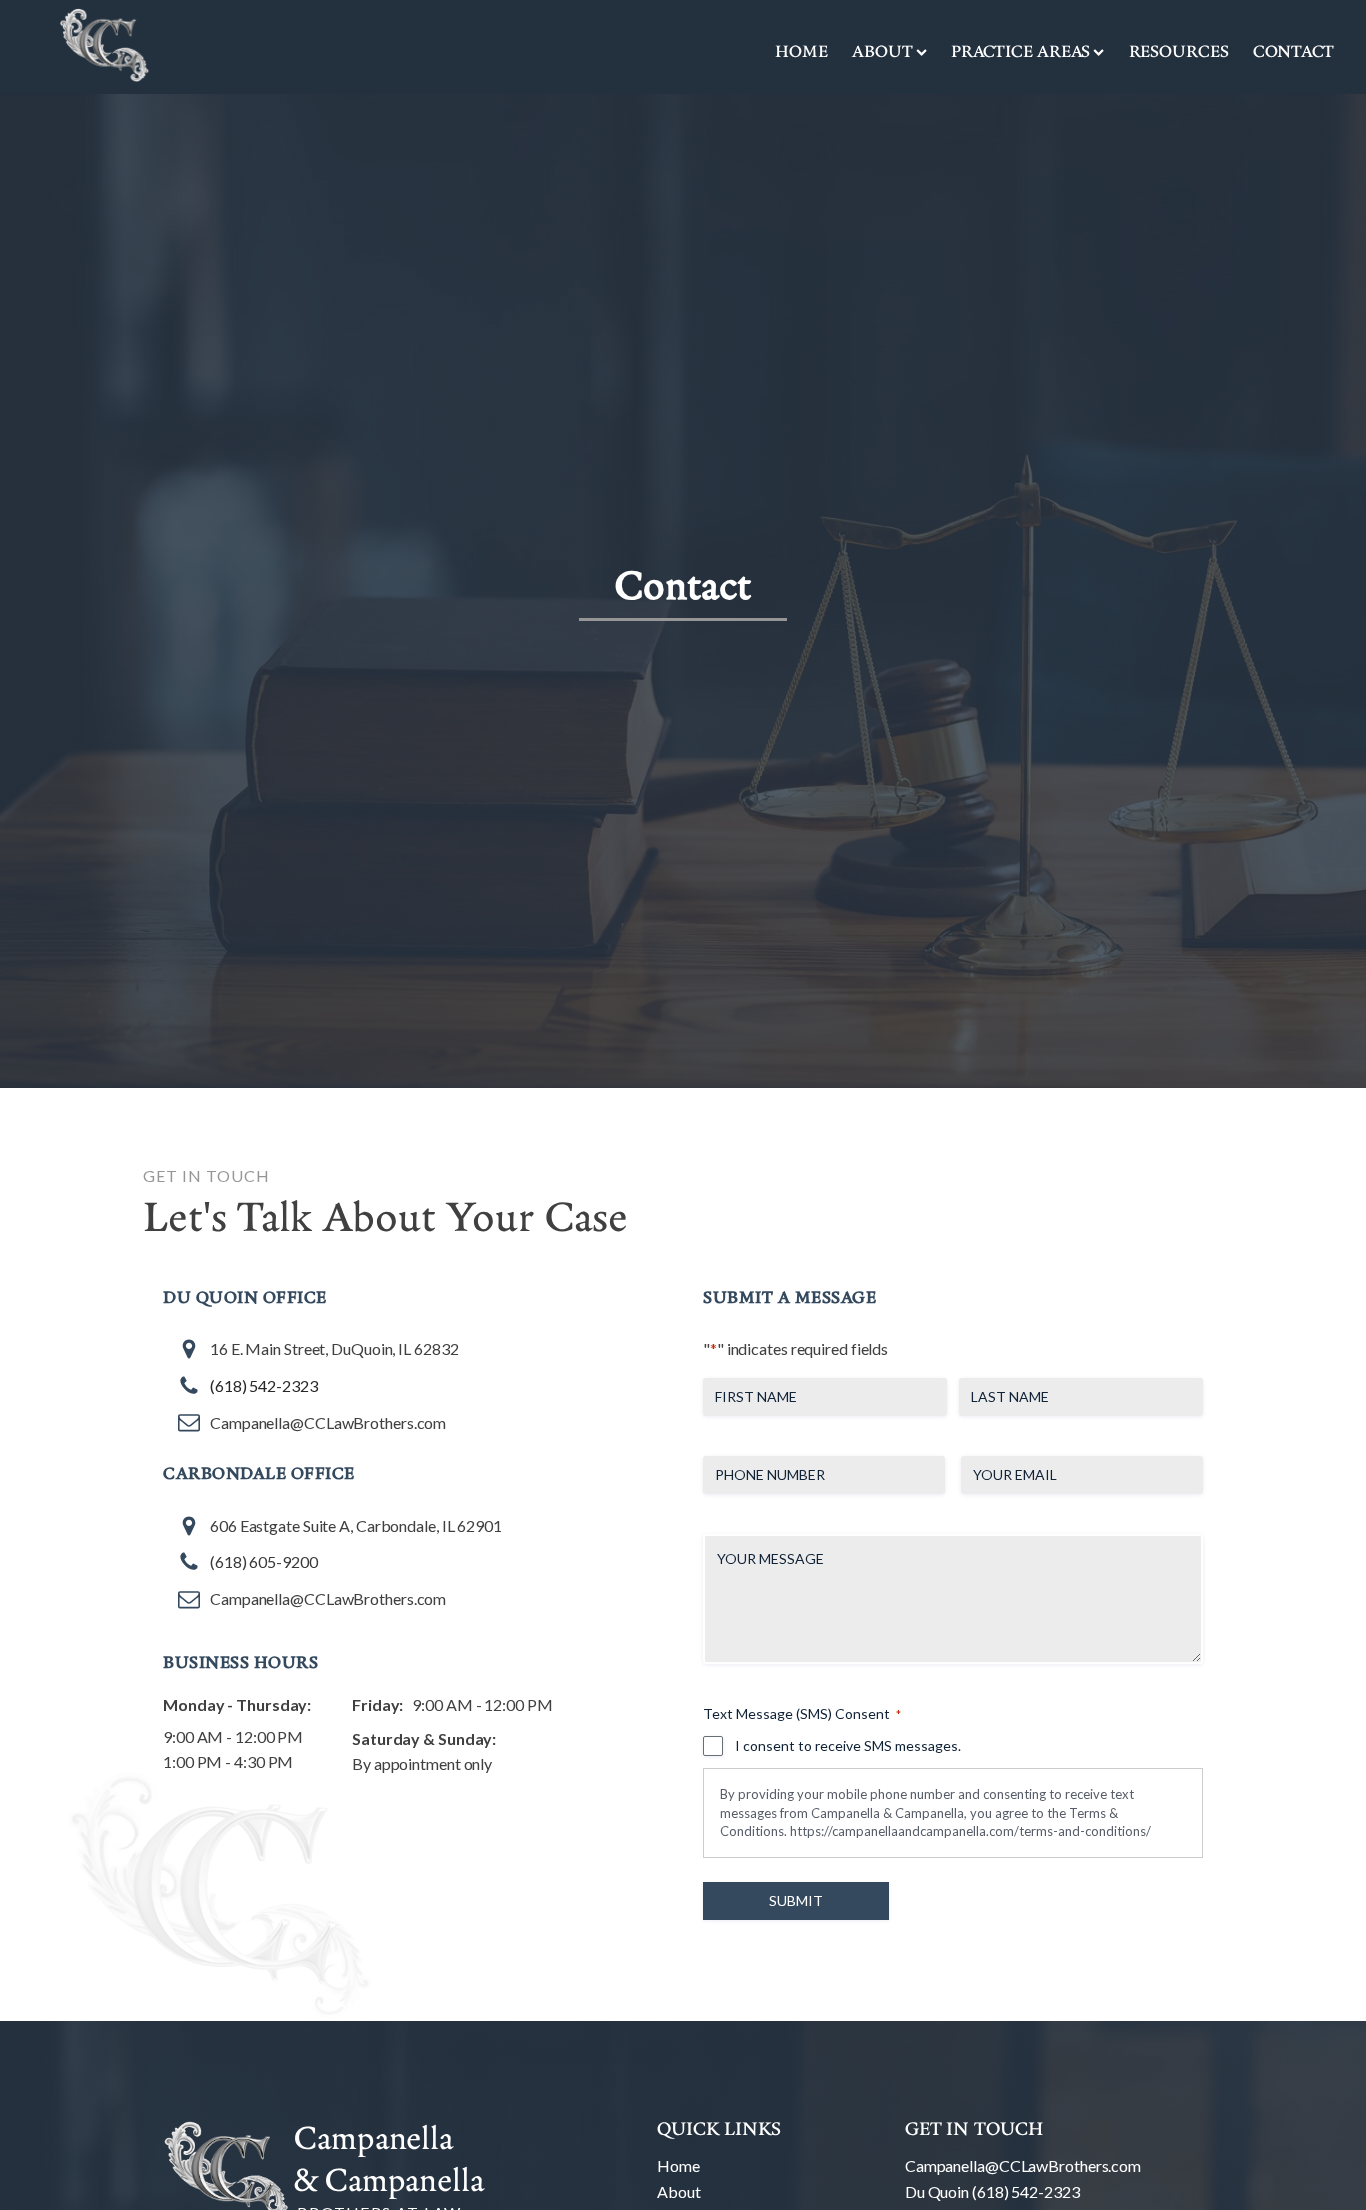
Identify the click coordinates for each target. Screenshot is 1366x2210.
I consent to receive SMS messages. (848, 1745)
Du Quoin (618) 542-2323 (992, 2191)
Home (801, 51)
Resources (1179, 51)
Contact (1293, 51)
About (679, 2191)
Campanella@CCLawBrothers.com (1023, 2165)
